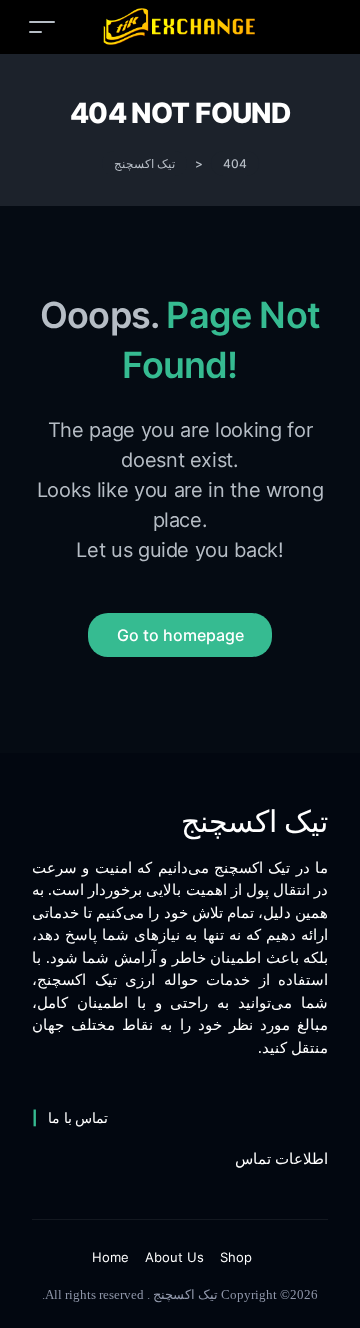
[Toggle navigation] (42, 26)
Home (110, 1257)
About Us (174, 1257)
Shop (236, 1257)
